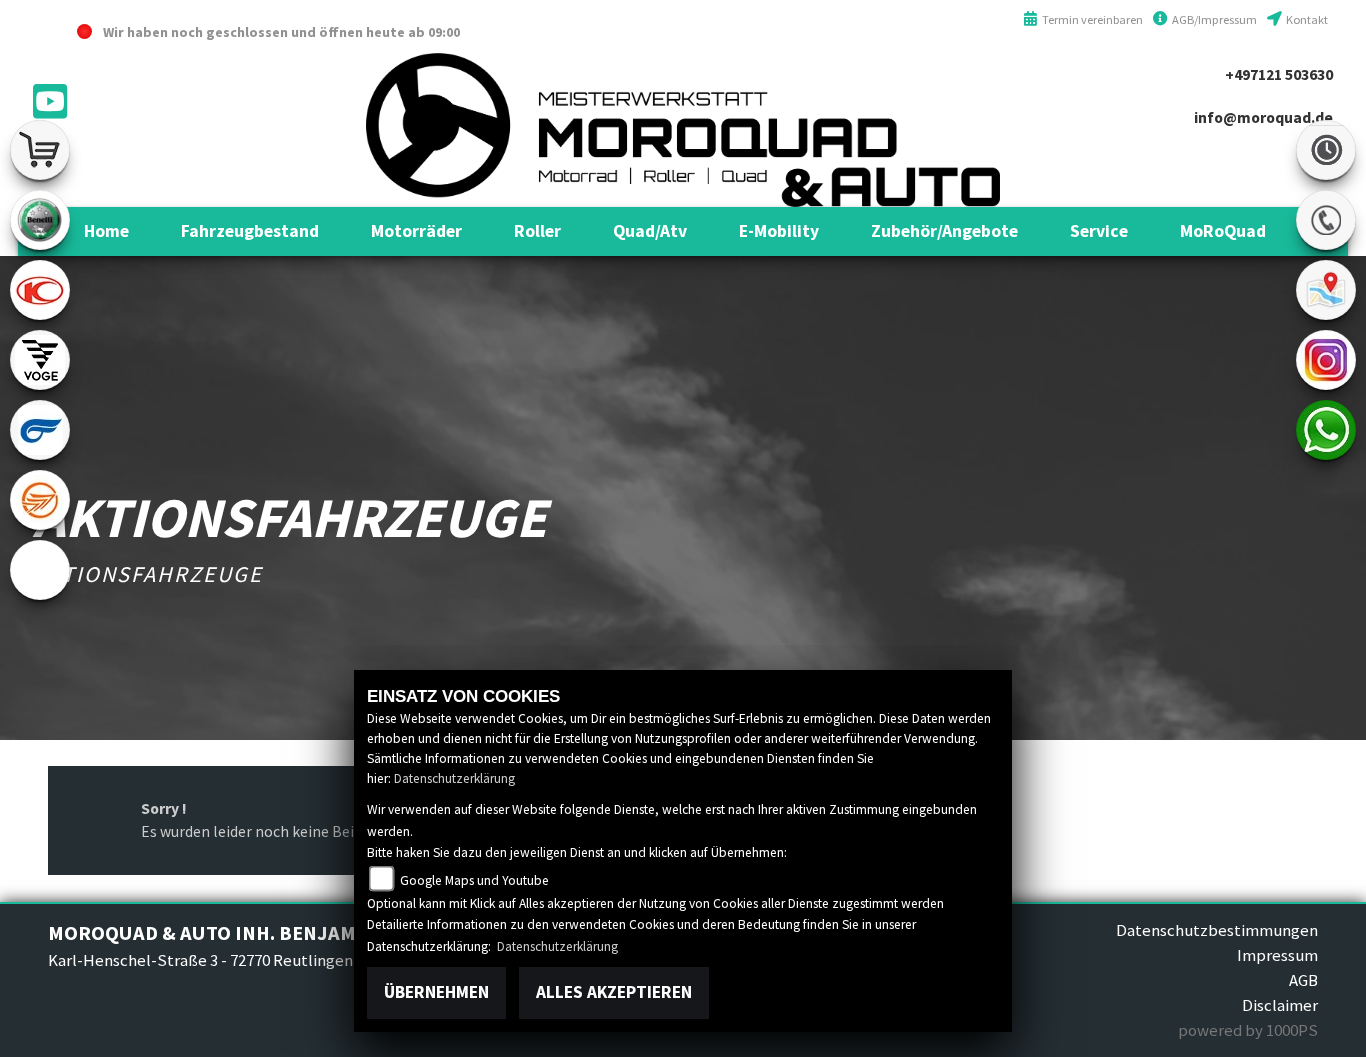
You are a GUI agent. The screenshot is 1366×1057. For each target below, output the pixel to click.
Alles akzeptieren (614, 992)
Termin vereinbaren (1091, 19)
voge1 (40, 360)
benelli (40, 220)
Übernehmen (436, 992)
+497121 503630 (1279, 74)
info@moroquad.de (1263, 117)
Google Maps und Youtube (474, 880)
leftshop (40, 150)
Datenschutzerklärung (454, 778)
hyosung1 (40, 430)
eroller (40, 570)
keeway (40, 500)
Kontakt (1306, 19)
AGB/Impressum (1213, 19)
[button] (250, 231)
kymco (40, 290)
